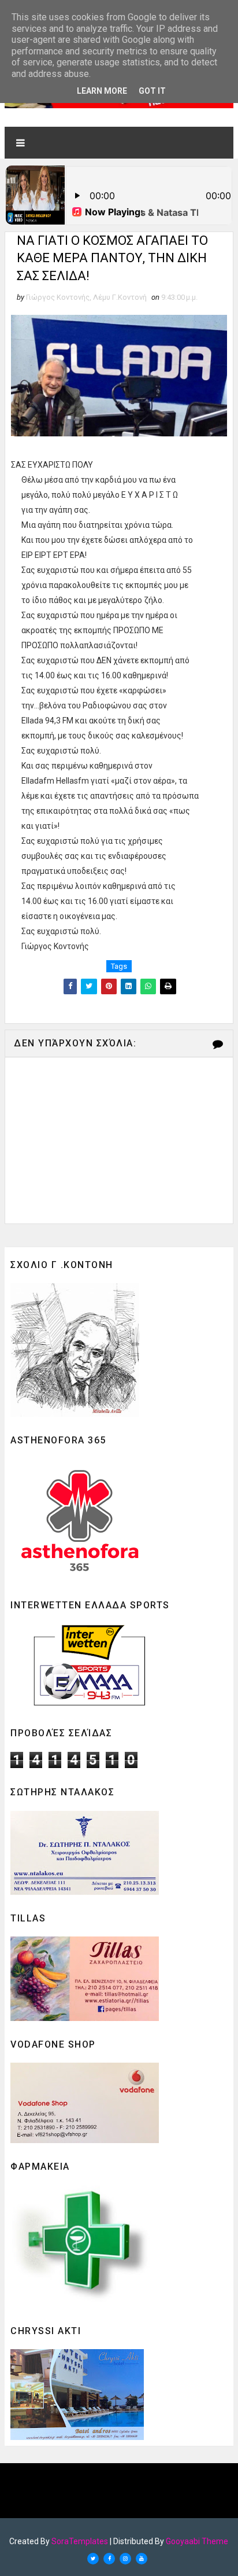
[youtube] (142, 2559)
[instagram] (125, 2559)
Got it (152, 91)
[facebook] (109, 2559)
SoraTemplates (80, 2541)
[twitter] (93, 2559)
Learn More (102, 91)
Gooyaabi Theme (197, 2541)
